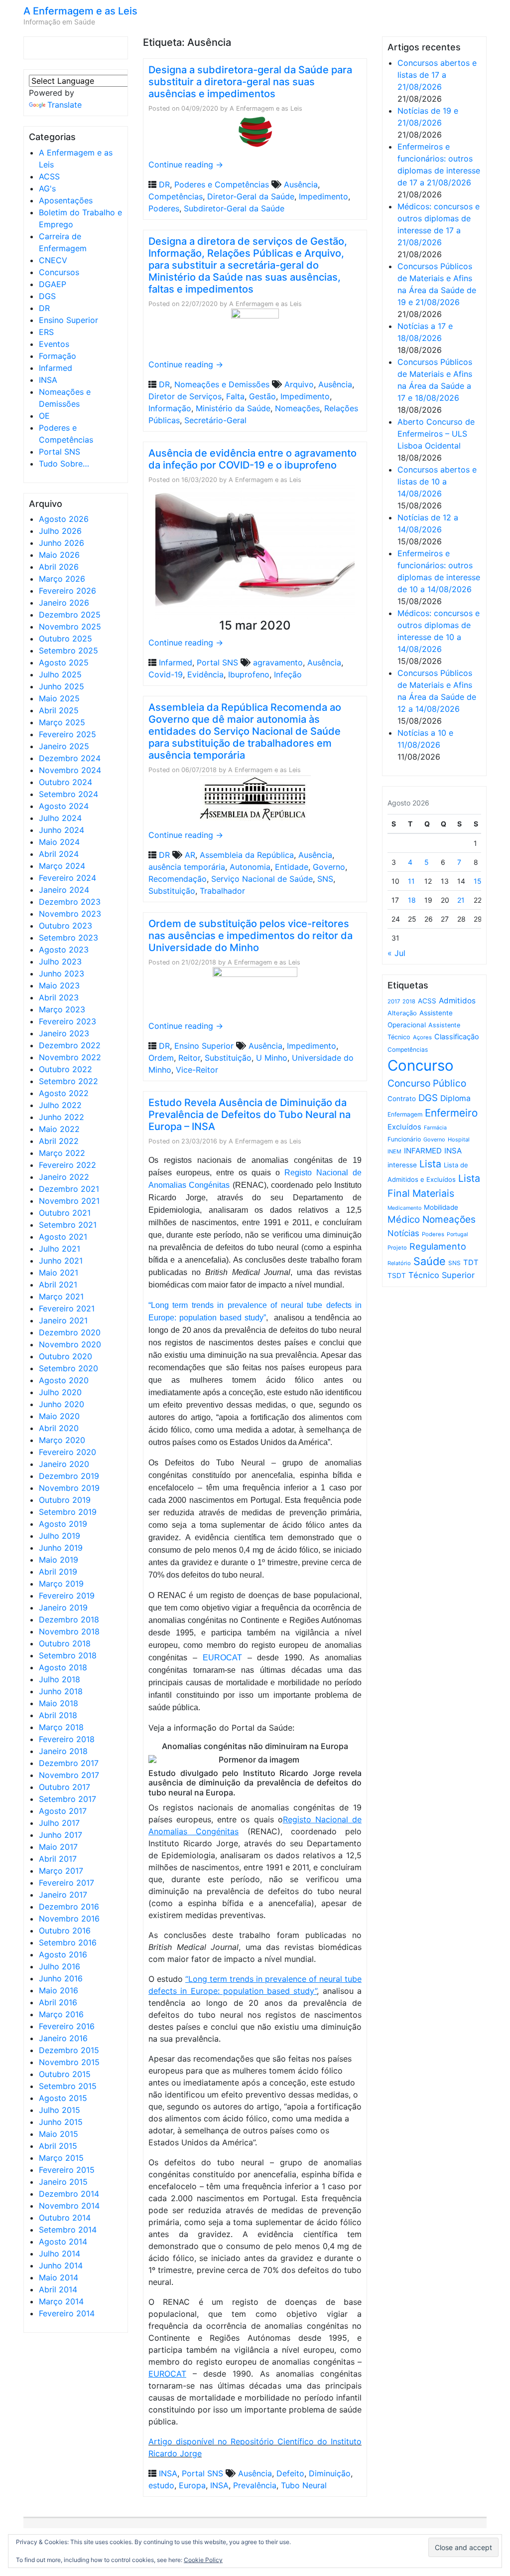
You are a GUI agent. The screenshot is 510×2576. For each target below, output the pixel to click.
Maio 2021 (59, 1273)
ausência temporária (187, 867)
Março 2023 (62, 1009)
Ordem (161, 1058)
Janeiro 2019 (63, 1608)
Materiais (433, 1193)
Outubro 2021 (65, 1213)
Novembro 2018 (69, 1631)
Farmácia (435, 1128)
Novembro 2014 (69, 2206)
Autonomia (250, 867)
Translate (64, 105)
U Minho (272, 1058)
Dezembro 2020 (70, 1332)
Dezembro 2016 (69, 1907)
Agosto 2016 (63, 1954)
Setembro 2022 (68, 1081)
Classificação (457, 1037)
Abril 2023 (59, 997)
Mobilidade (441, 1207)
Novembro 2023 (70, 914)
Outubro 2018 (65, 1643)
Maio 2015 (59, 2134)
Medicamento (404, 1208)
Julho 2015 (60, 2110)
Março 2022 (62, 1153)
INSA (48, 380)
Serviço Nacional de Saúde (262, 879)
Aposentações (66, 200)
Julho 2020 (60, 1392)
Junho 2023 (62, 973)
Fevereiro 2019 (67, 1596)
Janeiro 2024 (64, 890)
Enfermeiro (451, 1113)
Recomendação (178, 879)
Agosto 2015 (63, 2098)
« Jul (396, 953)
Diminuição (330, 2473)
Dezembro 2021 (69, 1189)
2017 (394, 1001)
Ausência (301, 184)
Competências (176, 196)
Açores (422, 1037)
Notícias (403, 1233)
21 (461, 900)
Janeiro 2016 (63, 2038)
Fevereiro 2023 (67, 1021)
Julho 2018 (60, 1679)
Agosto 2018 (63, 1667)
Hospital (459, 1139)
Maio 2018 (59, 1703)
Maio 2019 (59, 1560)
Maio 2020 (59, 1416)
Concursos (59, 272)
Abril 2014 (58, 2289)
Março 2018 (61, 1727)
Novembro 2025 (70, 627)
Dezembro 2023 (70, 902)
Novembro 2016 (69, 1919)
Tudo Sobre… (64, 464)
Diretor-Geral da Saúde (251, 196)
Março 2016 (61, 2014)
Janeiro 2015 (63, 2182)
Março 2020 (62, 1440)
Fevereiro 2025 (67, 734)
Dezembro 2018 (69, 1619)
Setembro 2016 (68, 1942)
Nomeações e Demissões (222, 384)
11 (411, 881)
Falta (235, 396)
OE (44, 416)
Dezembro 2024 (70, 758)
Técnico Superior (442, 1275)
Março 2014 (61, 2301)
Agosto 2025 (64, 662)
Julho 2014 (60, 2254)
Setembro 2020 (68, 1368)
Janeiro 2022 (64, 1177)
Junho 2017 (61, 1835)
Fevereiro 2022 (67, 1165)
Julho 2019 (60, 1536)
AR (190, 855)
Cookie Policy (203, 2560)
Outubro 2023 (65, 926)
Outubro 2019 (65, 1500)
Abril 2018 (58, 1715)
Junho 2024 (62, 830)
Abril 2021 (58, 1285)
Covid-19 (166, 674)
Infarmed (56, 368)
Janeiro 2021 (63, 1320)
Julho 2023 (60, 962)
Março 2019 (61, 1584)
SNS (325, 879)
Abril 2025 (59, 710)
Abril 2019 (58, 1572)
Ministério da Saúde (233, 408)
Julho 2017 (59, 1823)
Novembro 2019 (69, 1488)
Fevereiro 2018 (67, 1739)
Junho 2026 (62, 543)
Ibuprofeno (249, 674)
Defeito (290, 2473)
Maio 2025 (59, 698)
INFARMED (423, 1151)
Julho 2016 (60, 1966)
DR (44, 308)
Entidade (292, 867)
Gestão (262, 396)
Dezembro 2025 (70, 615)
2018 (409, 1001)
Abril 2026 (59, 567)
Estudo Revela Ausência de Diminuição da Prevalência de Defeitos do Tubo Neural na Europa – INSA (250, 1115)
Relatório (399, 1263)
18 (412, 900)
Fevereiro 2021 (67, 1308)
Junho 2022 (62, 1117)
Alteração (402, 1013)
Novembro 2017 (69, 1775)
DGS (47, 296)
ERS (46, 332)
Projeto (397, 1248)
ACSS (49, 176)
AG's (47, 188)
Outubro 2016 (65, 1931)
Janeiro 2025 (64, 746)
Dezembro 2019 (69, 1476)
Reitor (189, 1058)
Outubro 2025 (65, 639)
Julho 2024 (60, 818)
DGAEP (53, 284)
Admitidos (457, 1001)
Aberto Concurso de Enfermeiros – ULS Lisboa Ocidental (436, 434)
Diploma (455, 1098)
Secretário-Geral (215, 420)
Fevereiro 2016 (67, 2026)
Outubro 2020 (65, 1356)
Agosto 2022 (64, 1093)
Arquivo (299, 384)
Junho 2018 (61, 1691)
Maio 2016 (59, 1990)
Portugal (457, 1234)
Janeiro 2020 (64, 1464)
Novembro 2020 (70, 1344)
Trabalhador (222, 891)
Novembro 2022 (70, 1057)
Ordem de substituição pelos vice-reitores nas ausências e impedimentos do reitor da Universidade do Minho (251, 936)
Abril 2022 (59, 1141)
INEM (394, 1151)
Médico (404, 1219)
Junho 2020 (62, 1404)
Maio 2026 (59, 555)
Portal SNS (60, 452)
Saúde (430, 1261)
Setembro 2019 (68, 1512)
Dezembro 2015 (69, 2050)
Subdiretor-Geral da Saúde (234, 208)
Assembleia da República (247, 855)
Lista (430, 1164)
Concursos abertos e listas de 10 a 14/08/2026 (437, 482)
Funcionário (404, 1139)
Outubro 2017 (64, 1787)
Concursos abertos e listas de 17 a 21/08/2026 (437, 75)
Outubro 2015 (65, 2074)
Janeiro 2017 (63, 1895)
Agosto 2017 (63, 1811)
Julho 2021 (60, 1249)
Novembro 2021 (69, 1201)
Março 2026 (62, 579)
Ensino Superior (68, 320)
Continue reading (186, 164)
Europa (192, 2485)
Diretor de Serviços (185, 396)
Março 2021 (61, 1296)
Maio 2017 (58, 1847)
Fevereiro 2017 (66, 1883)
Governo (329, 867)
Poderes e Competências (222, 184)
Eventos (54, 344)
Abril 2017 (58, 1859)
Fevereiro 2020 (67, 1452)
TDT (471, 1263)
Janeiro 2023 (64, 1033)
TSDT (397, 1276)
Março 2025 (62, 722)
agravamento (278, 662)
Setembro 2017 (67, 1799)
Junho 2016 (61, 1978)
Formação (58, 356)
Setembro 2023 (68, 938)
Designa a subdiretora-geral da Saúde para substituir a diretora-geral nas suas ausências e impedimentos (250, 82)
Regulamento (438, 1246)
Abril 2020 (59, 1428)
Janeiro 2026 (64, 603)
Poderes (164, 208)
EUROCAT (222, 1658)
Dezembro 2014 (69, 2194)
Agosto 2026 (64, 519)
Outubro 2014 (65, 2218)
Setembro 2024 (68, 794)
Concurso (421, 1065)
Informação (170, 408)
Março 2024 (62, 866)
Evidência (205, 674)
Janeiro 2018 (63, 1751)
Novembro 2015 (69, 2062)
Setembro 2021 (68, 1225)
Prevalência (255, 2485)
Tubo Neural (304, 2485)
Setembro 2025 (68, 650)
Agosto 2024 (64, 806)
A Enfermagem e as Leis (80, 11)
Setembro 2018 (68, 1655)
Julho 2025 (60, 674)
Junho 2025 (62, 686)
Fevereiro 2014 (67, 2313)
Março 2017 (61, 1871)
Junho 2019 (61, 1548)
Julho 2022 (60, 1105)
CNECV (53, 260)
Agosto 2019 (63, 1524)
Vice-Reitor (197, 1070)
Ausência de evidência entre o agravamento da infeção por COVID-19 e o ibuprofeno (253, 459)
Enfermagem (405, 1114)
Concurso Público (427, 1083)
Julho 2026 (60, 531)
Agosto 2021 (63, 1237)
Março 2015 (61, 2158)
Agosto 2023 (64, 950)
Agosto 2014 (63, 2242)
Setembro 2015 (68, 2086)
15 (478, 881)
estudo (161, 2485)
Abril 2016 (58, 2002)
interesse (402, 1165)
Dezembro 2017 (69, 1763)
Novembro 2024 (70, 770)
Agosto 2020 (64, 1380)
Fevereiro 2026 (67, 591)
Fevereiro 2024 (67, 878)
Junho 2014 (61, 2265)
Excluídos (404, 1127)
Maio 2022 (59, 1129)
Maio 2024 (59, 842)
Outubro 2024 (65, 782)
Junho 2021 (61, 1261)
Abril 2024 (59, 854)
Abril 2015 (58, 2146)
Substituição (172, 891)
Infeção (288, 674)
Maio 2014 (59, 2277)
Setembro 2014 (68, 2230)
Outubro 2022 (65, 1069)
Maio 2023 (59, 985)
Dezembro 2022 (70, 1045)
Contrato (402, 1099)
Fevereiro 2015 (67, 2170)
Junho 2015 (61, 2122)
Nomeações (297, 408)
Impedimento (323, 196)
